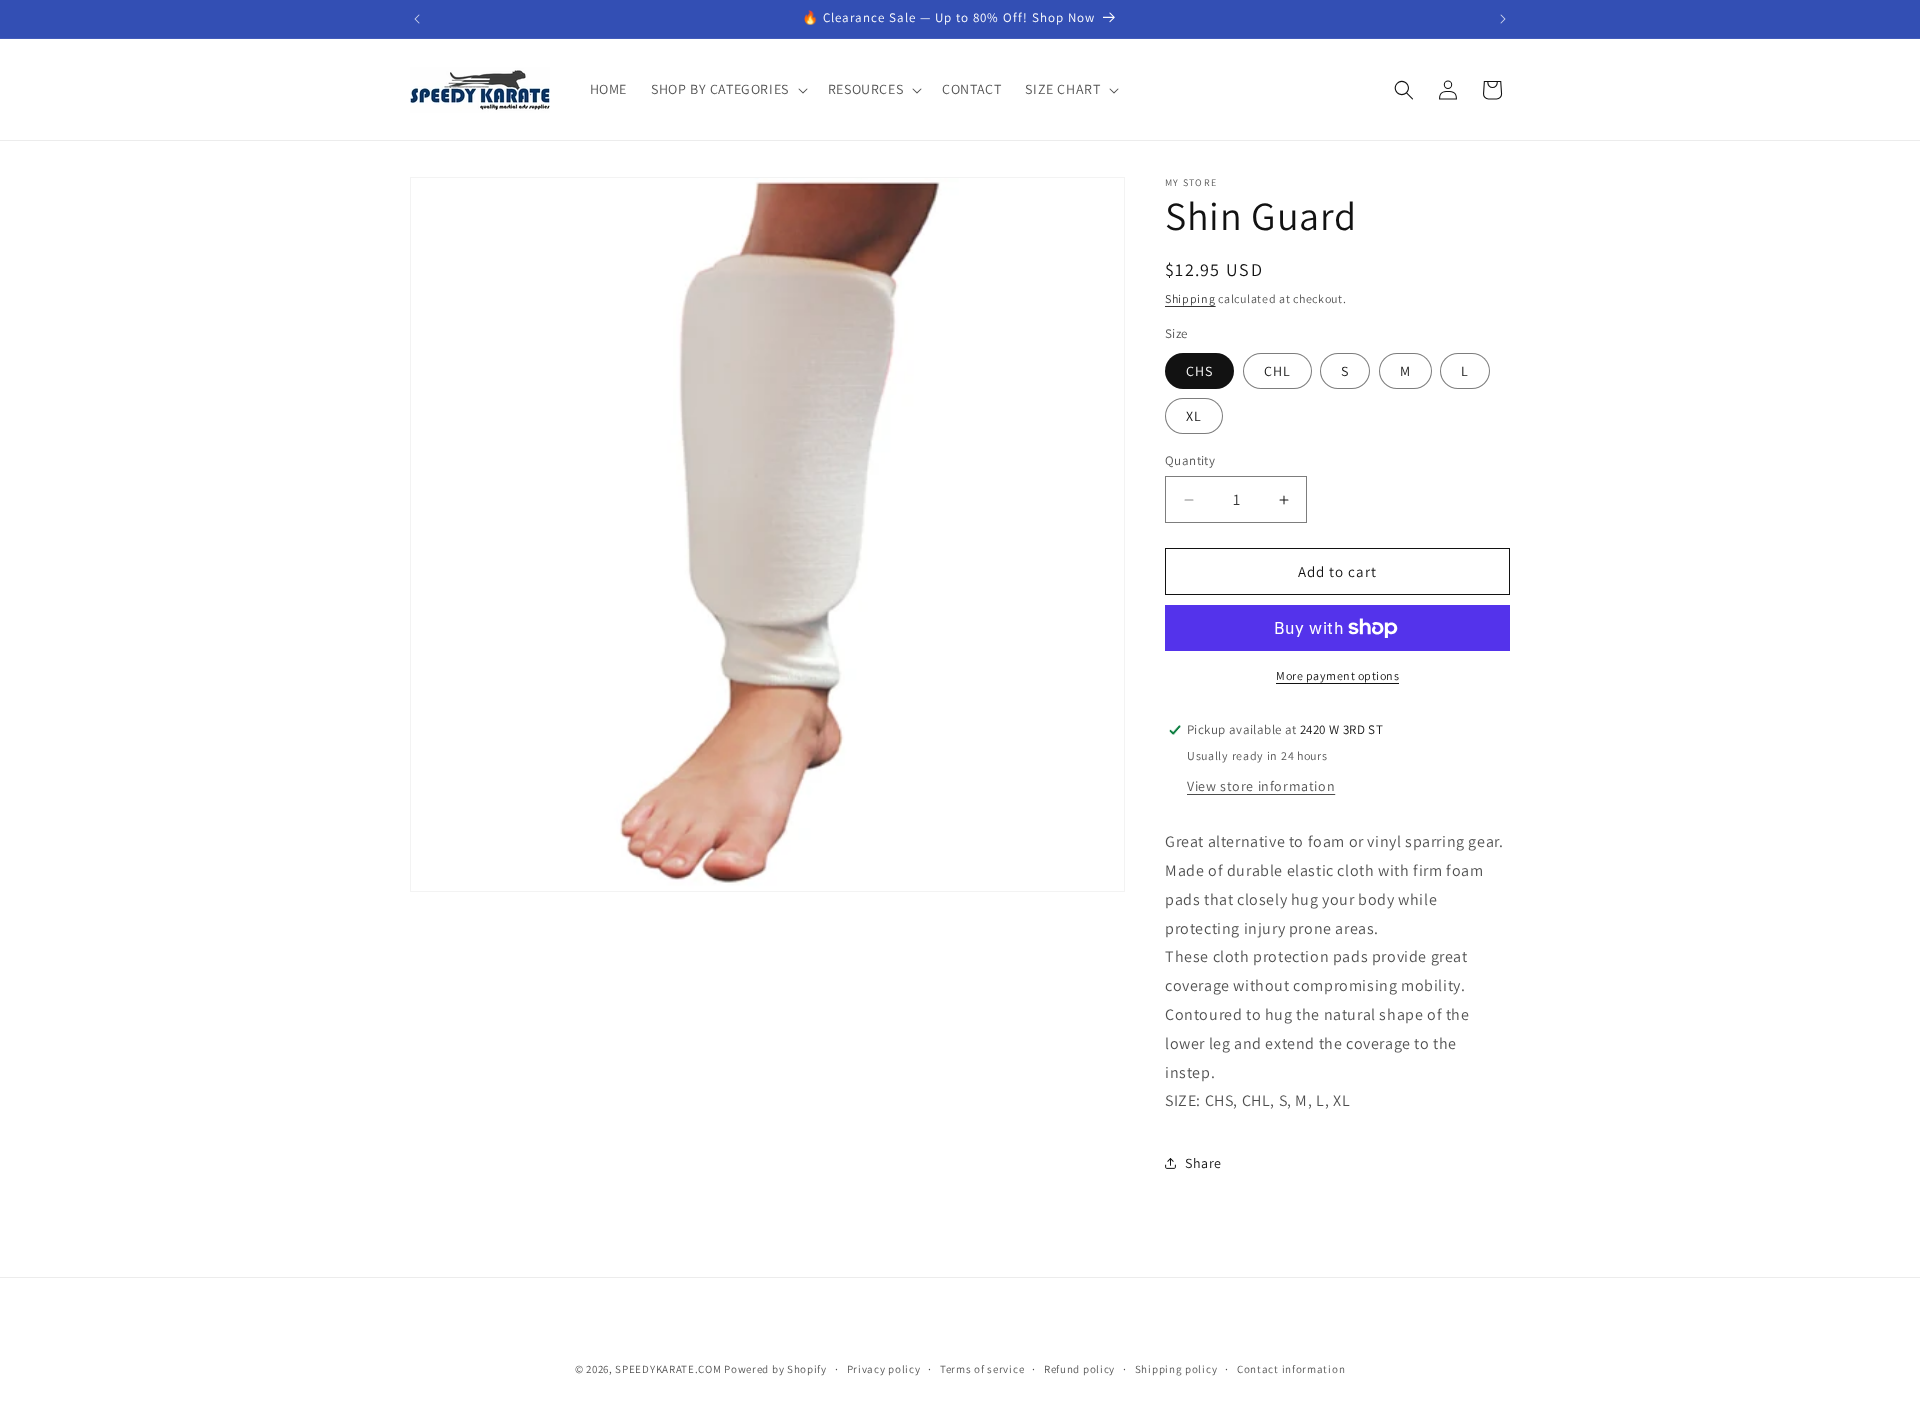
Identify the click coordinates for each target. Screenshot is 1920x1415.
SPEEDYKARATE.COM (668, 1369)
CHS (1199, 371)
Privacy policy (884, 1368)
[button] (727, 89)
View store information (1261, 786)
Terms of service (982, 1368)
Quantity (1190, 460)
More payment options (1337, 675)
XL (1194, 416)
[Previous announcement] (417, 19)
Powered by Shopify (775, 1369)
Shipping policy (1176, 1368)
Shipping (1190, 298)
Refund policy (1079, 1368)
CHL (1277, 371)
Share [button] (1203, 1163)
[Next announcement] (1503, 19)
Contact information (1291, 1368)
